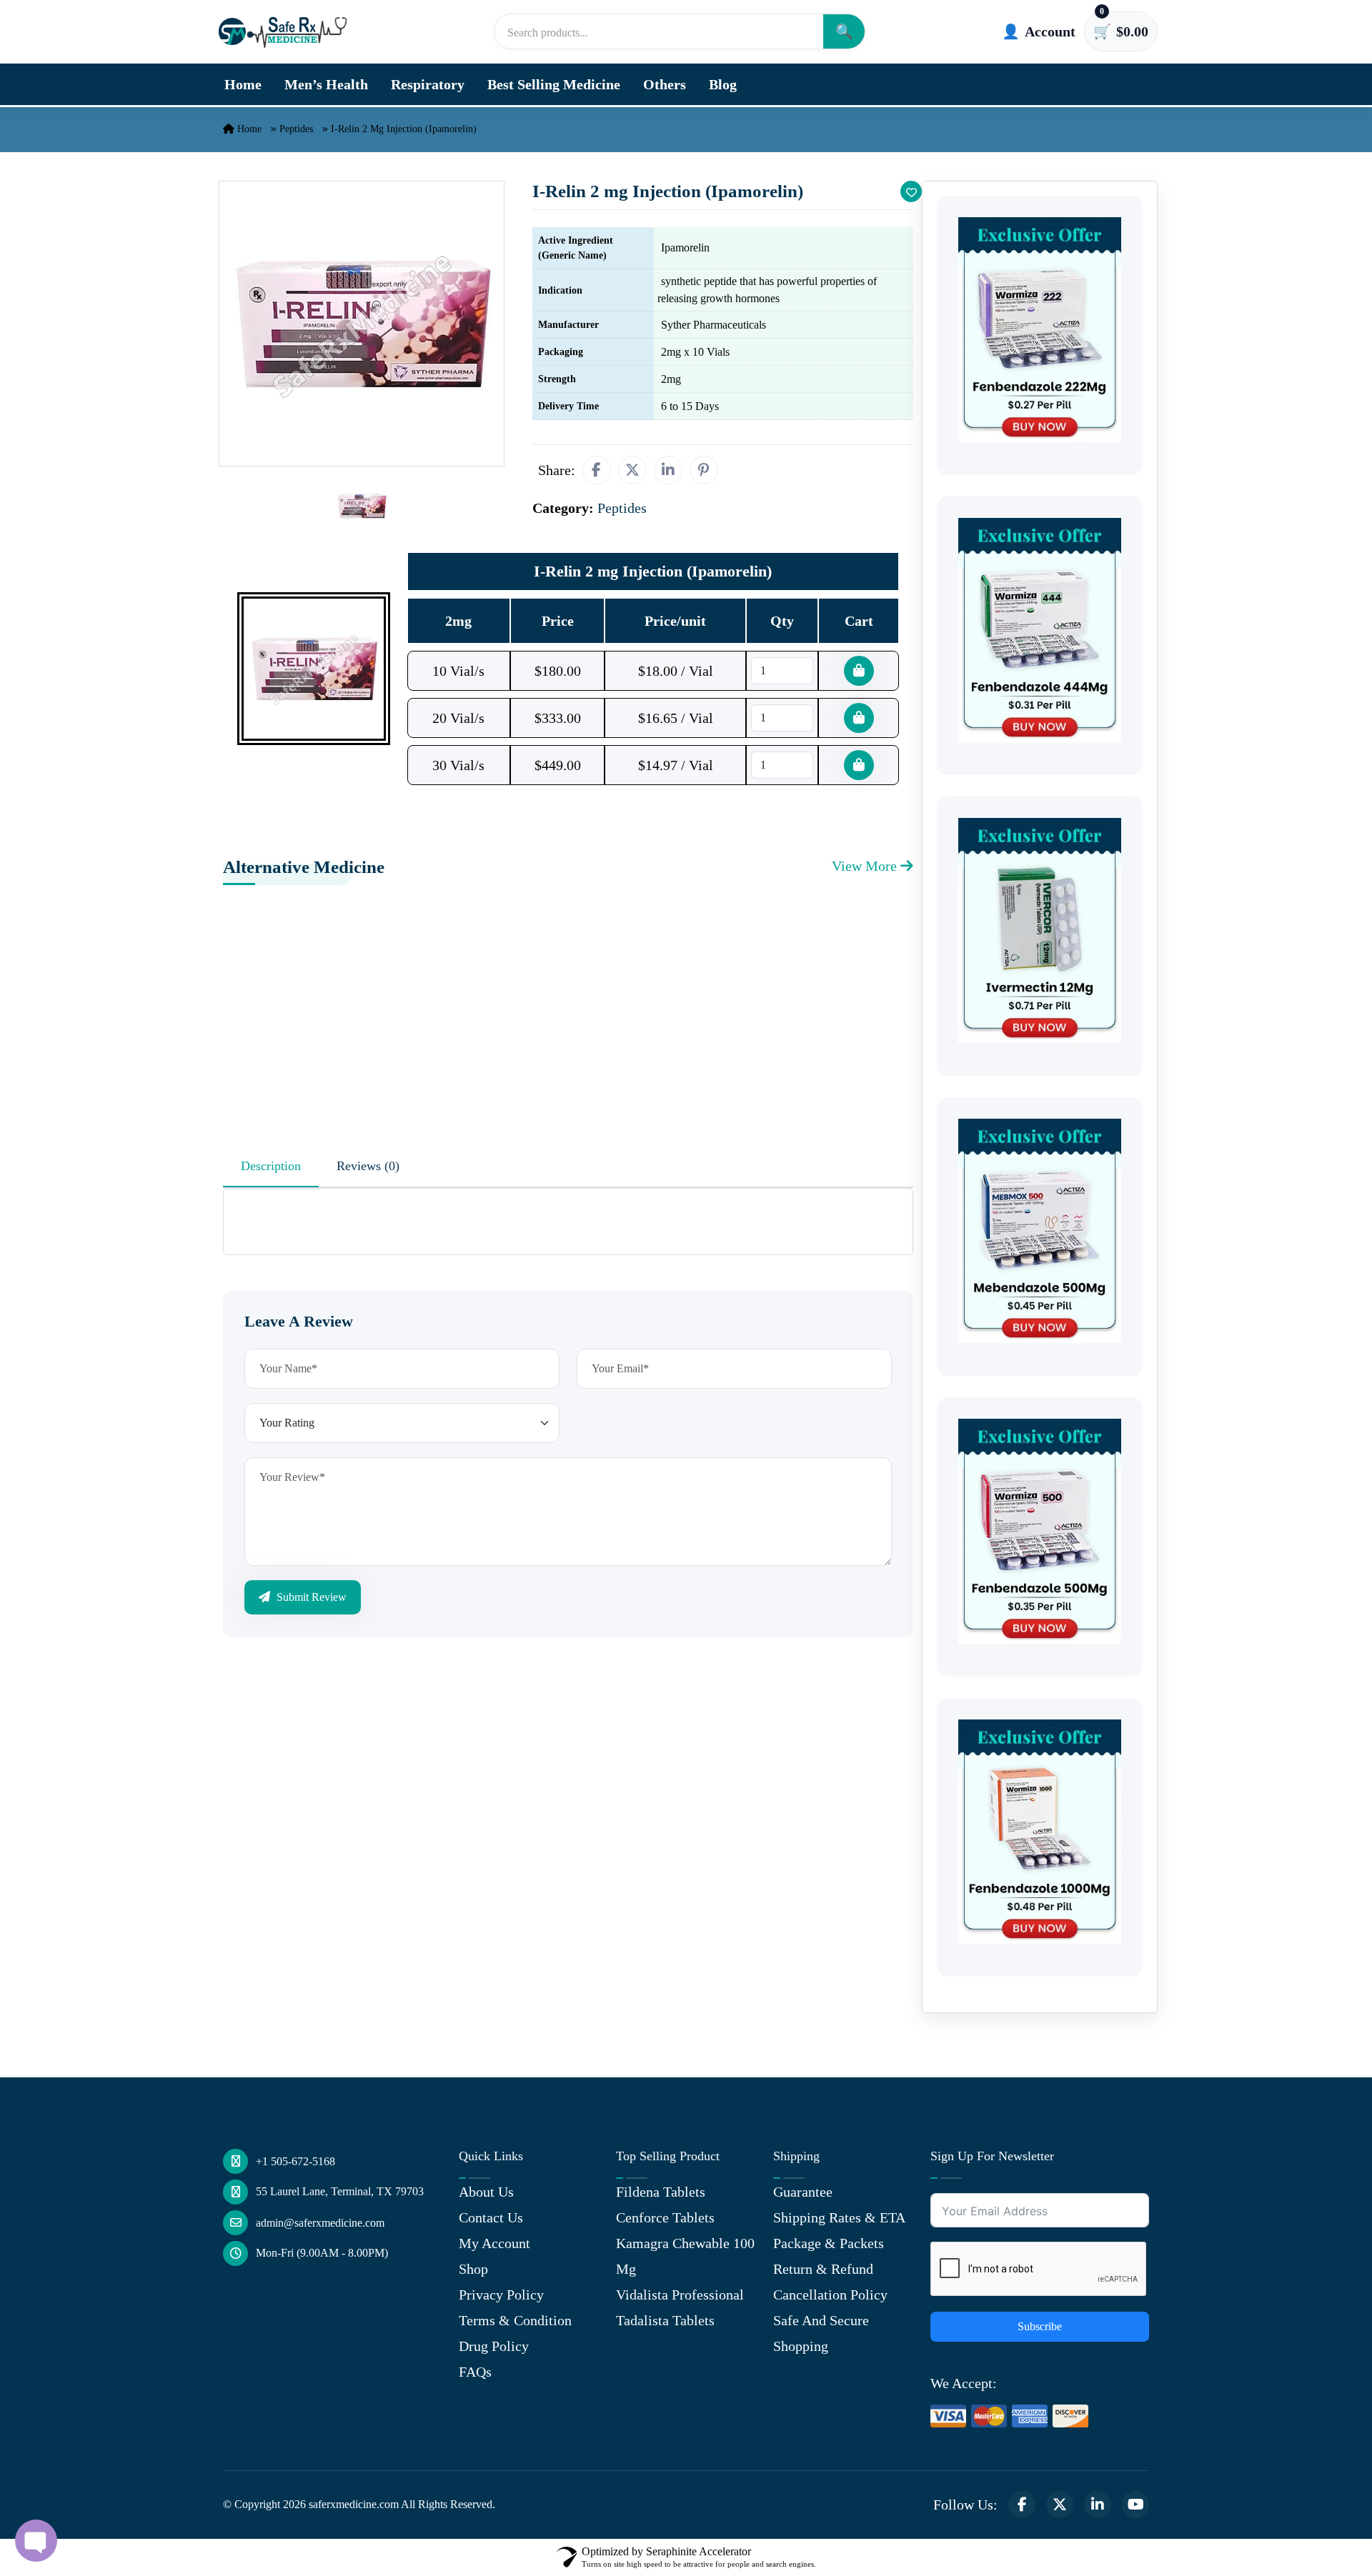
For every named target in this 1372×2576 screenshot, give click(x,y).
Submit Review (310, 1597)
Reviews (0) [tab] (368, 1166)
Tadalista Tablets (665, 2320)
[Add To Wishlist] (911, 191)
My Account (494, 2243)
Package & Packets (829, 2243)
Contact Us (491, 2217)
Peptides (296, 129)
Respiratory (428, 84)
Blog (723, 84)
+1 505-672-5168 (295, 2161)
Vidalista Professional (680, 2295)
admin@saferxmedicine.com (320, 2223)
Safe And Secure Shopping (821, 2333)
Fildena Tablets (661, 2192)
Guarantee (803, 2192)
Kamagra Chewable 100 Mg (685, 2256)
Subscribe (1040, 2326)
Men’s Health (326, 84)
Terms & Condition (515, 2320)
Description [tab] (271, 1166)
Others (665, 84)
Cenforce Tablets (665, 2217)
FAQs (475, 2372)
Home (243, 84)
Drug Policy (494, 2346)
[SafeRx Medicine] (286, 31)
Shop (473, 2269)
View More (866, 866)
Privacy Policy (501, 2295)
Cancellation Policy (830, 2295)
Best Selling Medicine (554, 84)
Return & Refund (823, 2269)
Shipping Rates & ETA (839, 2217)
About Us (486, 2192)
